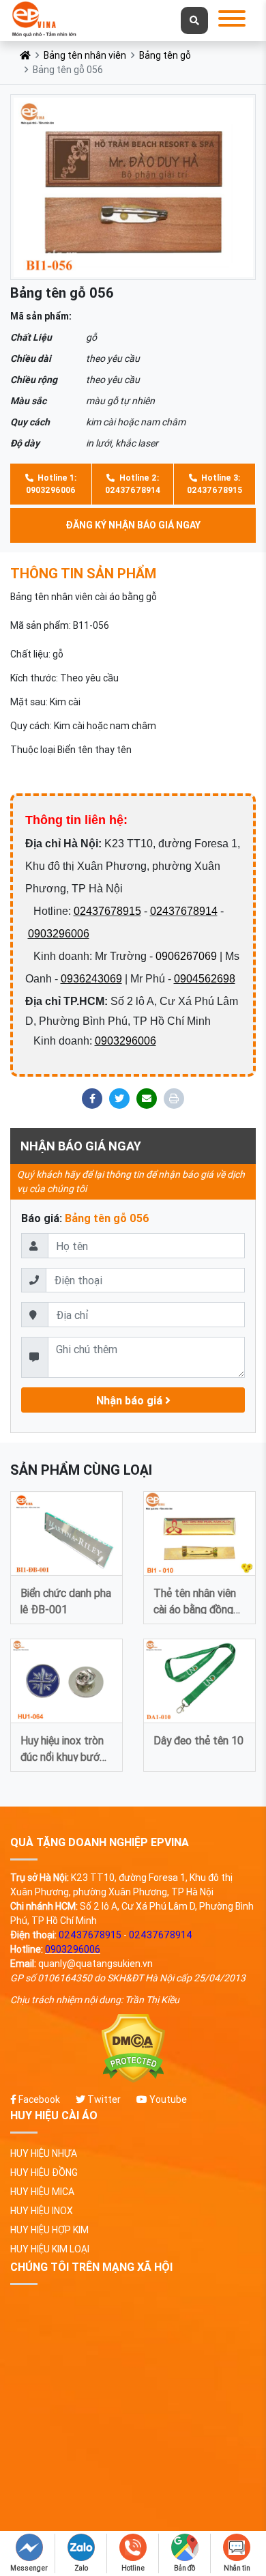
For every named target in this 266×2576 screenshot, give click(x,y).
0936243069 (91, 979)
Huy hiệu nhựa (44, 2153)
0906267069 (186, 956)
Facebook (38, 2099)
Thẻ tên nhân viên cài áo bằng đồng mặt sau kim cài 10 (197, 1600)
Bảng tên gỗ (165, 55)
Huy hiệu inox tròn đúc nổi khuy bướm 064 (64, 1747)
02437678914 (184, 911)
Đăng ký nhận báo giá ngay (133, 525)
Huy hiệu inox (42, 2211)
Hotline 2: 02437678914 (133, 484)
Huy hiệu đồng (44, 2172)
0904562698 (205, 979)
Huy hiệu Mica (42, 2192)
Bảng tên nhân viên (85, 55)
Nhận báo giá (131, 1400)
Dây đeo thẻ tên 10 (198, 1740)
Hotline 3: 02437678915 (215, 484)
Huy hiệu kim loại (50, 2249)
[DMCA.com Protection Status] (133, 2049)
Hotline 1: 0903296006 (51, 484)
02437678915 (107, 911)
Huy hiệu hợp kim (49, 2230)
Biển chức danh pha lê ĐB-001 (66, 1600)
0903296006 (59, 934)
